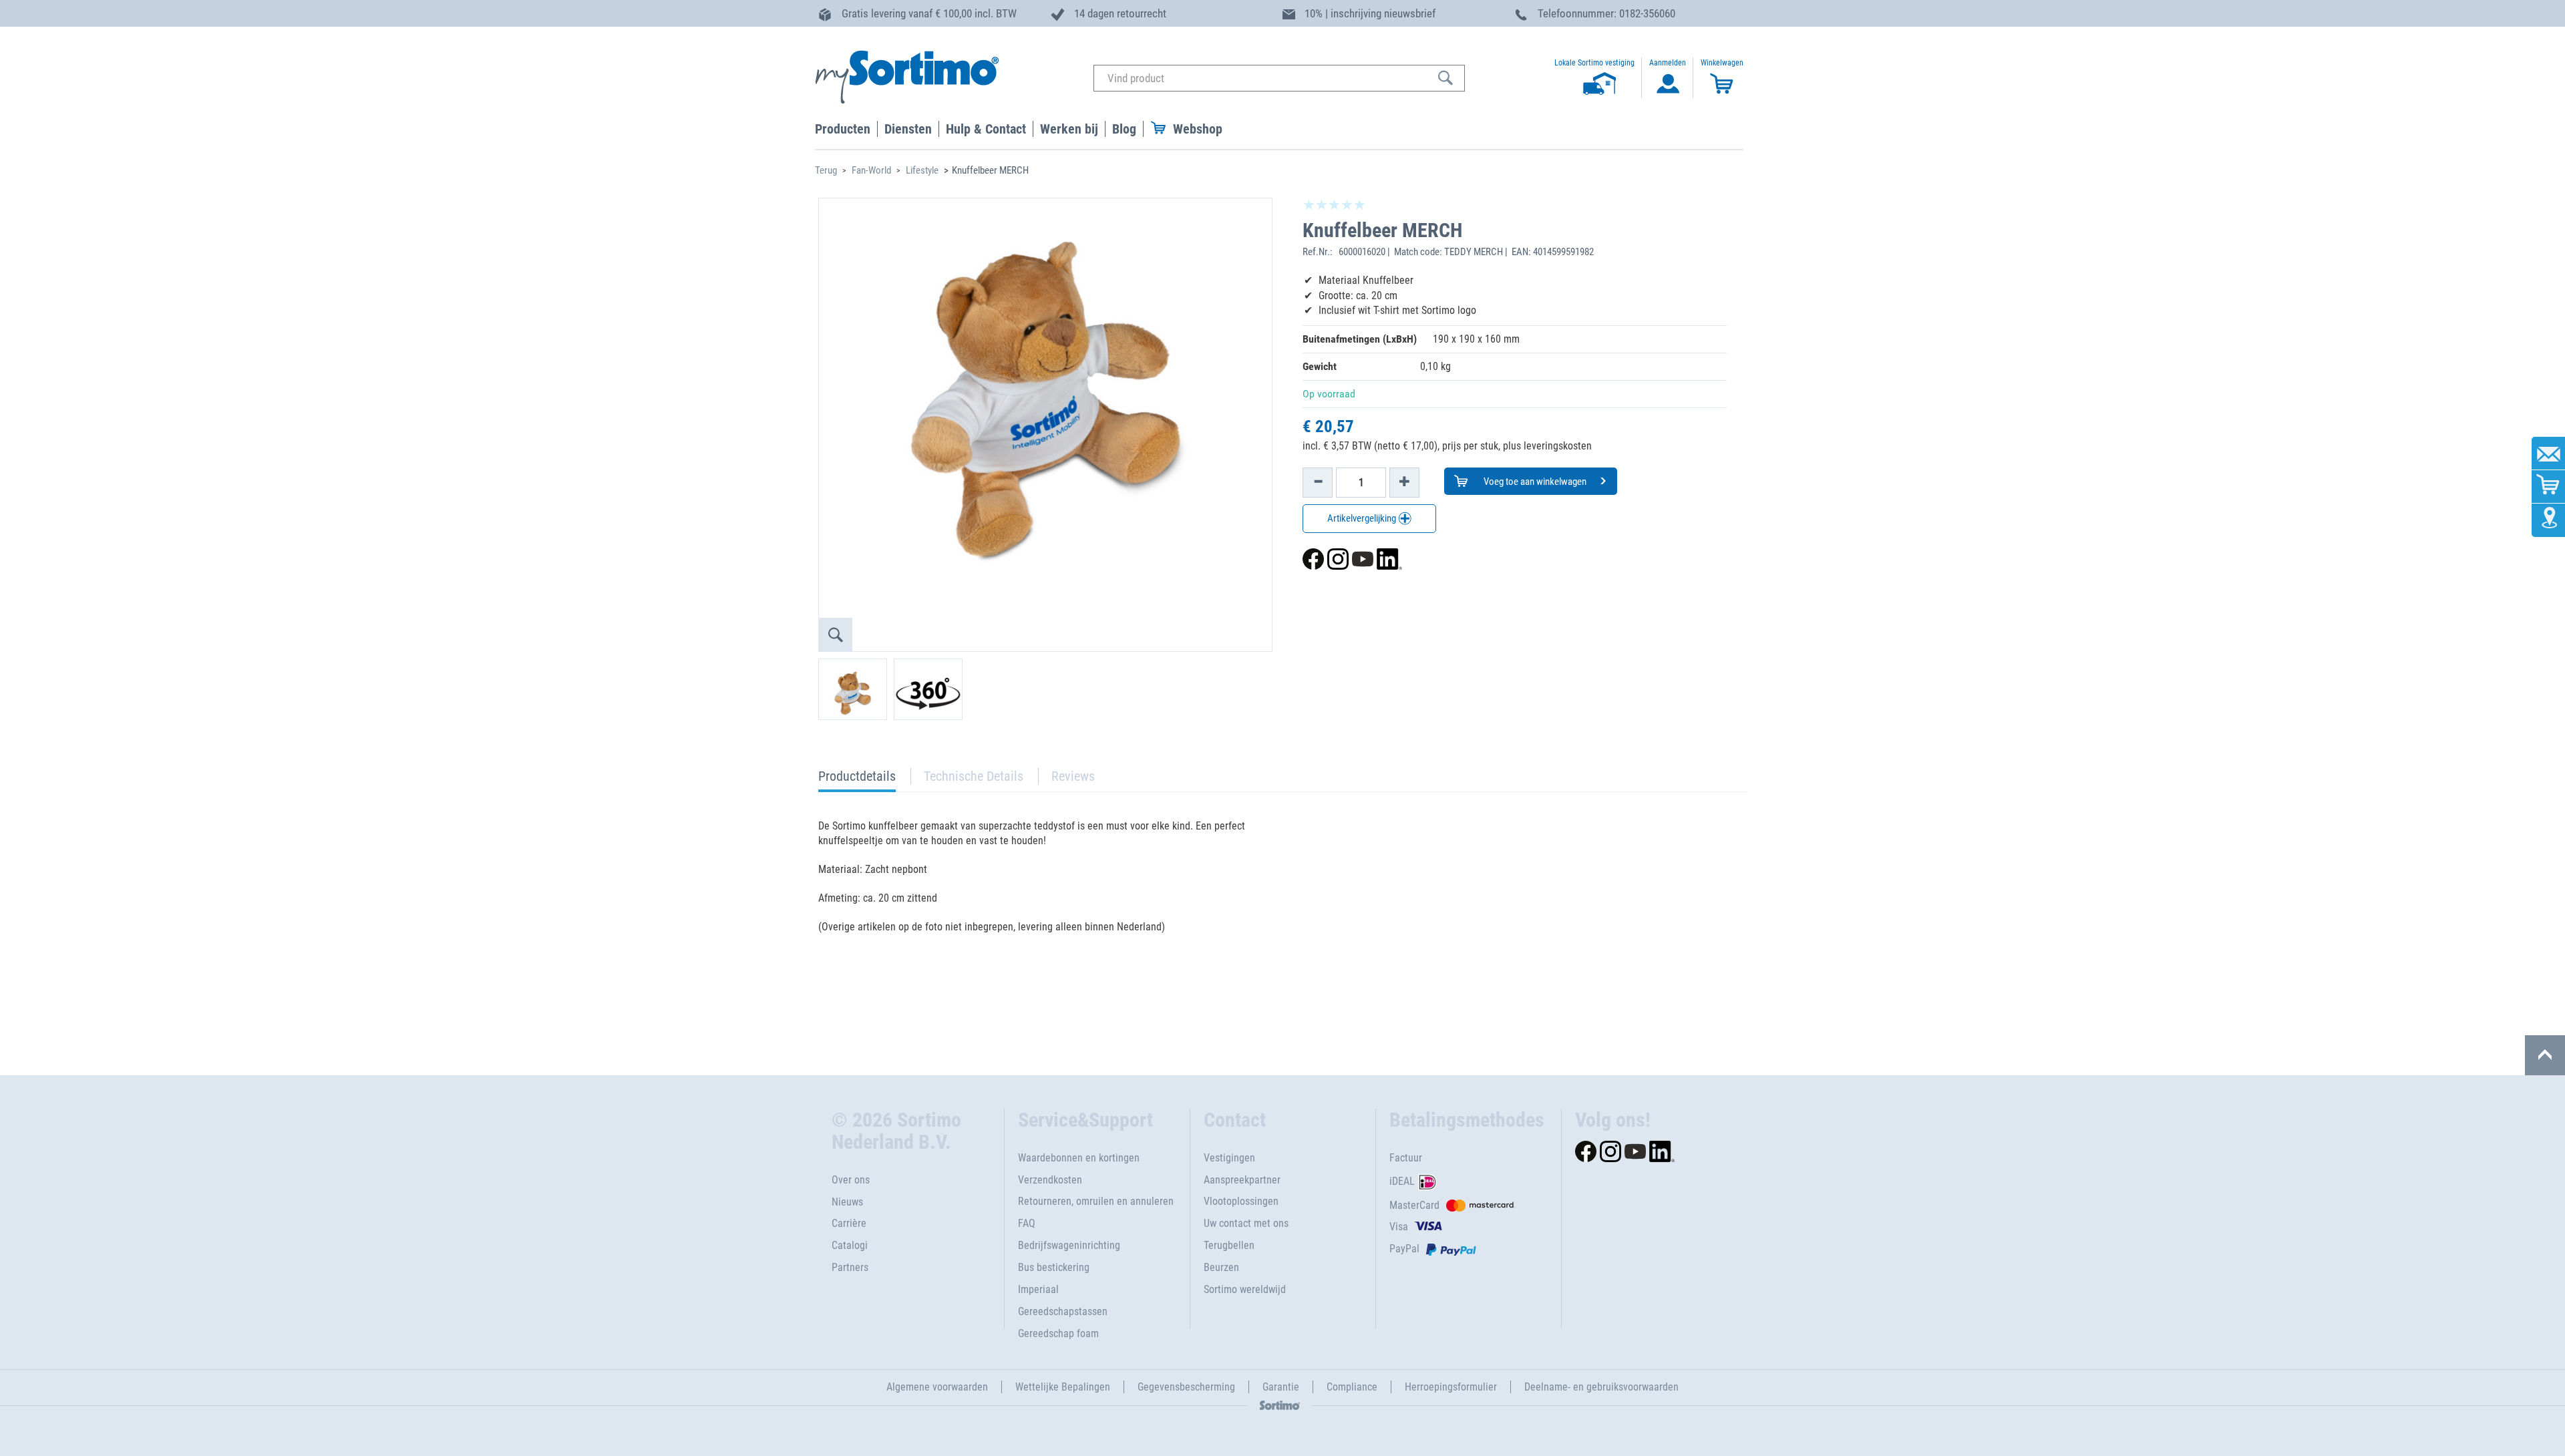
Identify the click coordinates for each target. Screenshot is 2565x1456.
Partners (850, 1267)
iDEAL (1402, 1181)
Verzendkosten (1050, 1180)
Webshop (1198, 129)
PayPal (1404, 1249)
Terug (826, 170)
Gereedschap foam (1058, 1333)
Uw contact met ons (1246, 1223)
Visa (1399, 1227)
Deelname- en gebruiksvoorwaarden (1601, 1387)
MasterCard (1414, 1205)
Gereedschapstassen (1063, 1311)
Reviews (1073, 776)
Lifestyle (922, 170)
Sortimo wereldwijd (1245, 1289)
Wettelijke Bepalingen (1063, 1387)
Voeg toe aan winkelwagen (1534, 482)
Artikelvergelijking (1363, 518)
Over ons (851, 1180)
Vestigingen (1229, 1158)
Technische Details (974, 776)
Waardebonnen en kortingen (1079, 1158)
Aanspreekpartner (1242, 1180)
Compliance (1352, 1387)
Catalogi (850, 1245)
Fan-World (871, 170)
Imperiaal (1038, 1289)
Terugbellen (1229, 1245)
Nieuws (847, 1202)
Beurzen (1221, 1267)
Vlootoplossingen (1241, 1201)
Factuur (1406, 1158)
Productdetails (857, 780)
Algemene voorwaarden (937, 1387)
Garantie (1281, 1387)
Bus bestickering (1054, 1267)
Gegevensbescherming (1186, 1387)
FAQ (1027, 1223)
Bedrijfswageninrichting (1069, 1245)
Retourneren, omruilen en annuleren (1096, 1201)
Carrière (849, 1223)
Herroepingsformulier (1451, 1387)
